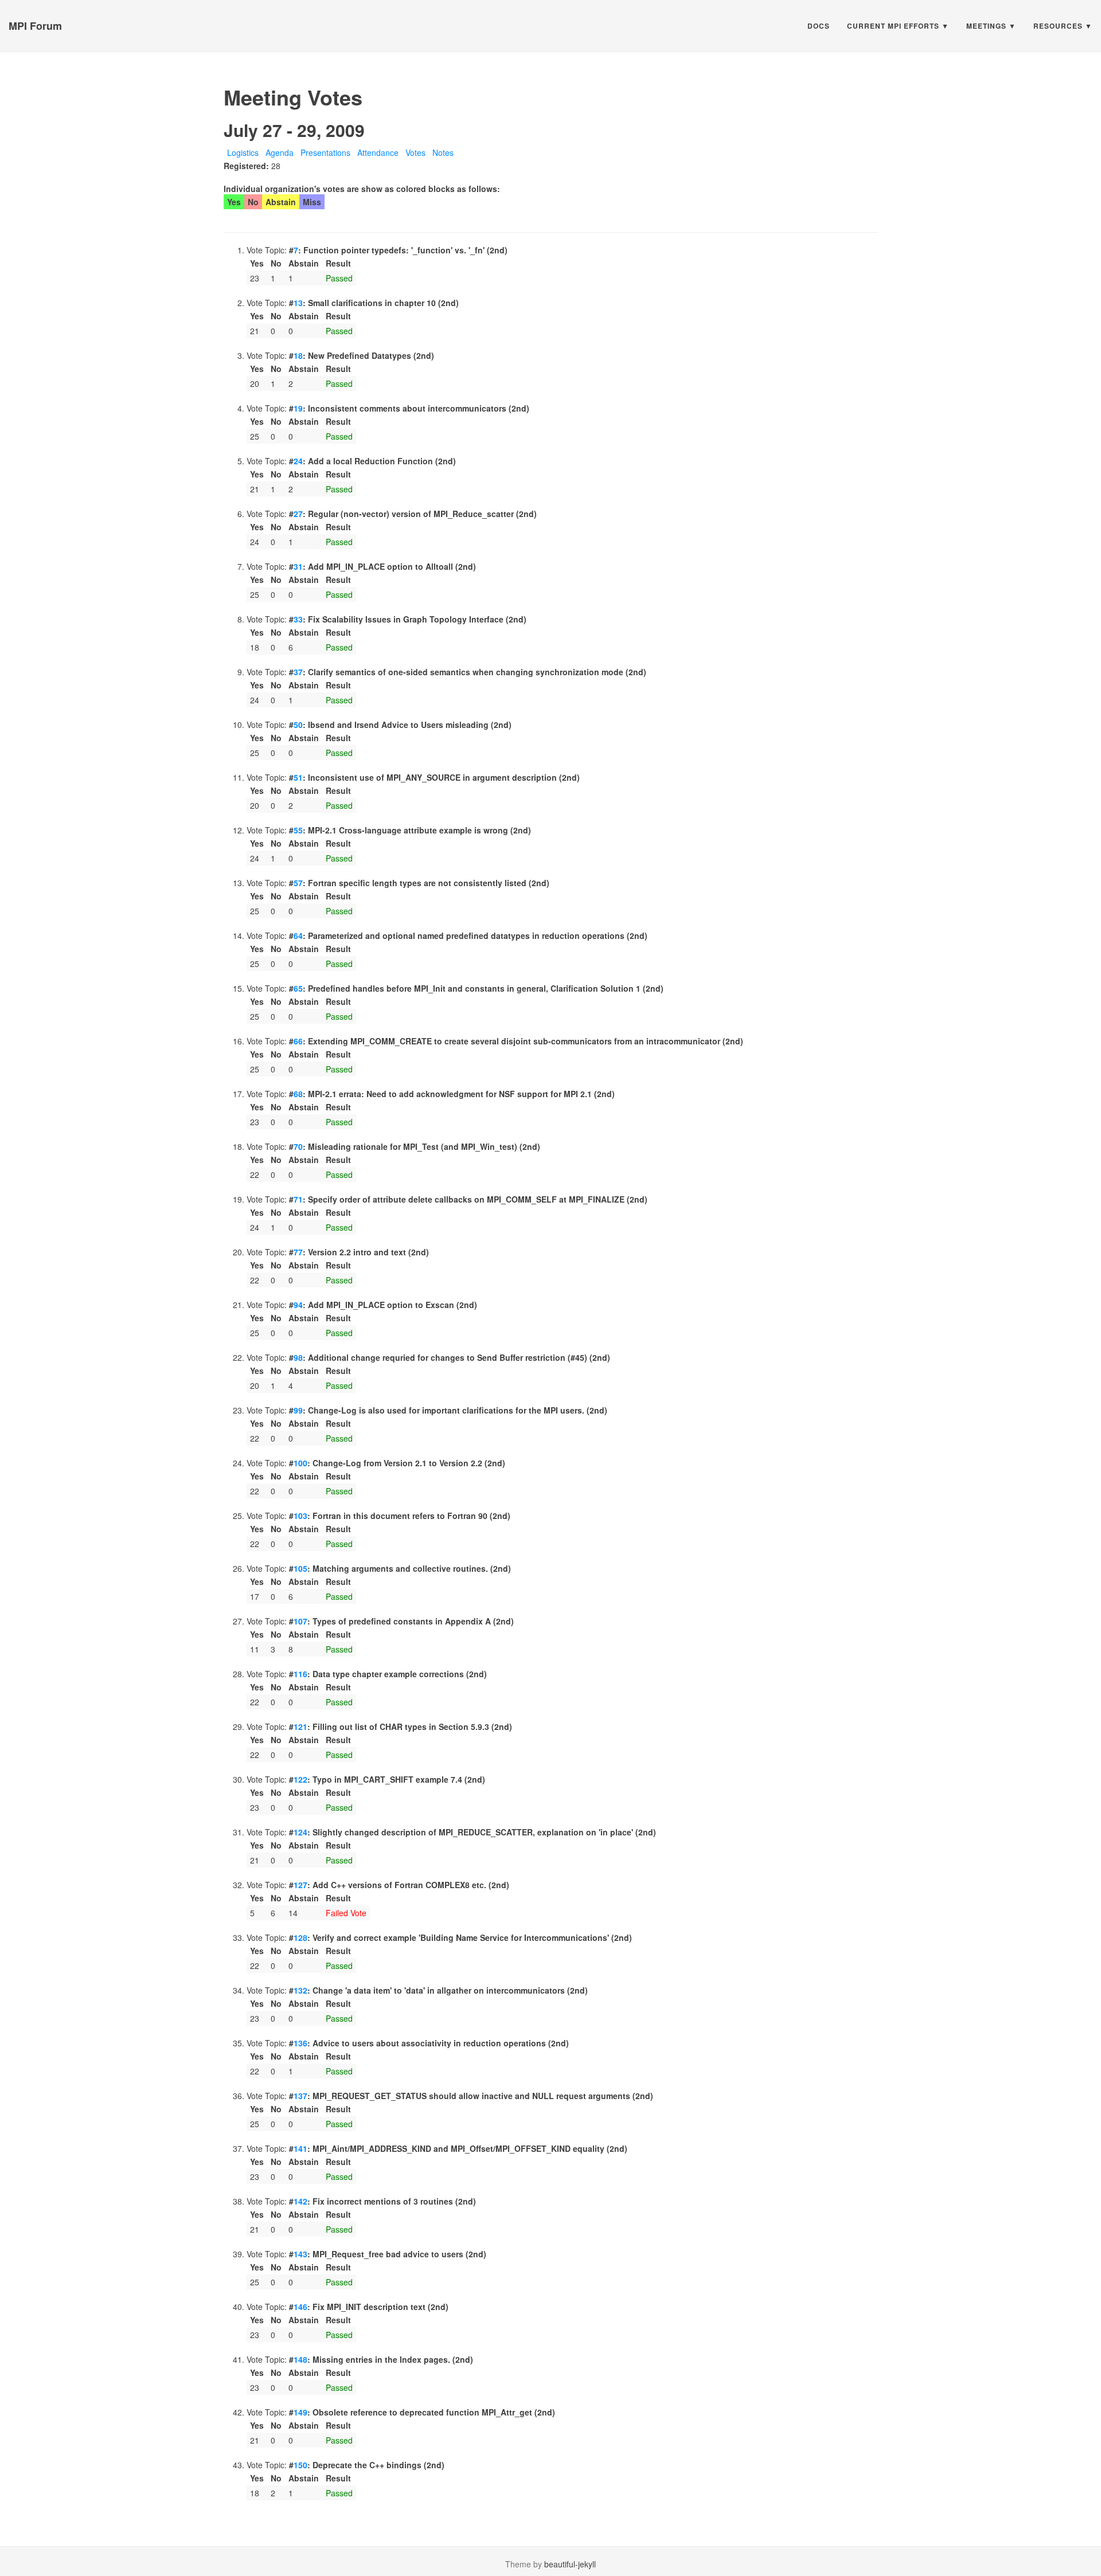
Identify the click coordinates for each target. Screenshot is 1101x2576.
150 (300, 2465)
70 (298, 1146)
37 (298, 672)
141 (300, 2148)
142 (300, 2201)
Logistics (243, 152)
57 (298, 883)
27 (298, 514)
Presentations (325, 152)
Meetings (986, 26)
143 (300, 2254)
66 (298, 1041)
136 (300, 2043)
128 (300, 1937)
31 (298, 566)
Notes (443, 152)
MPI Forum (35, 26)
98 (298, 1357)
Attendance (378, 152)
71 (298, 1199)
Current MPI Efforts (893, 26)
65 (298, 988)
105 (300, 1568)
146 (300, 2307)
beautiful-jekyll (570, 2564)
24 (298, 461)
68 (298, 1094)
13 (298, 303)
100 (300, 1463)
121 (300, 1727)
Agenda (280, 152)
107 (300, 1621)
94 (298, 1305)
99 (298, 1410)
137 (300, 2096)
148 (300, 2359)
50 (298, 725)
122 (300, 1779)
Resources (1058, 26)
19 (298, 408)
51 (298, 777)
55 (298, 830)
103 (300, 1516)
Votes (415, 152)
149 (300, 2412)
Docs (819, 26)
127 (300, 1885)
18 (298, 355)
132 (300, 1990)
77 (298, 1252)
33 (298, 619)
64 (298, 935)
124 (300, 1832)
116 (300, 1674)
